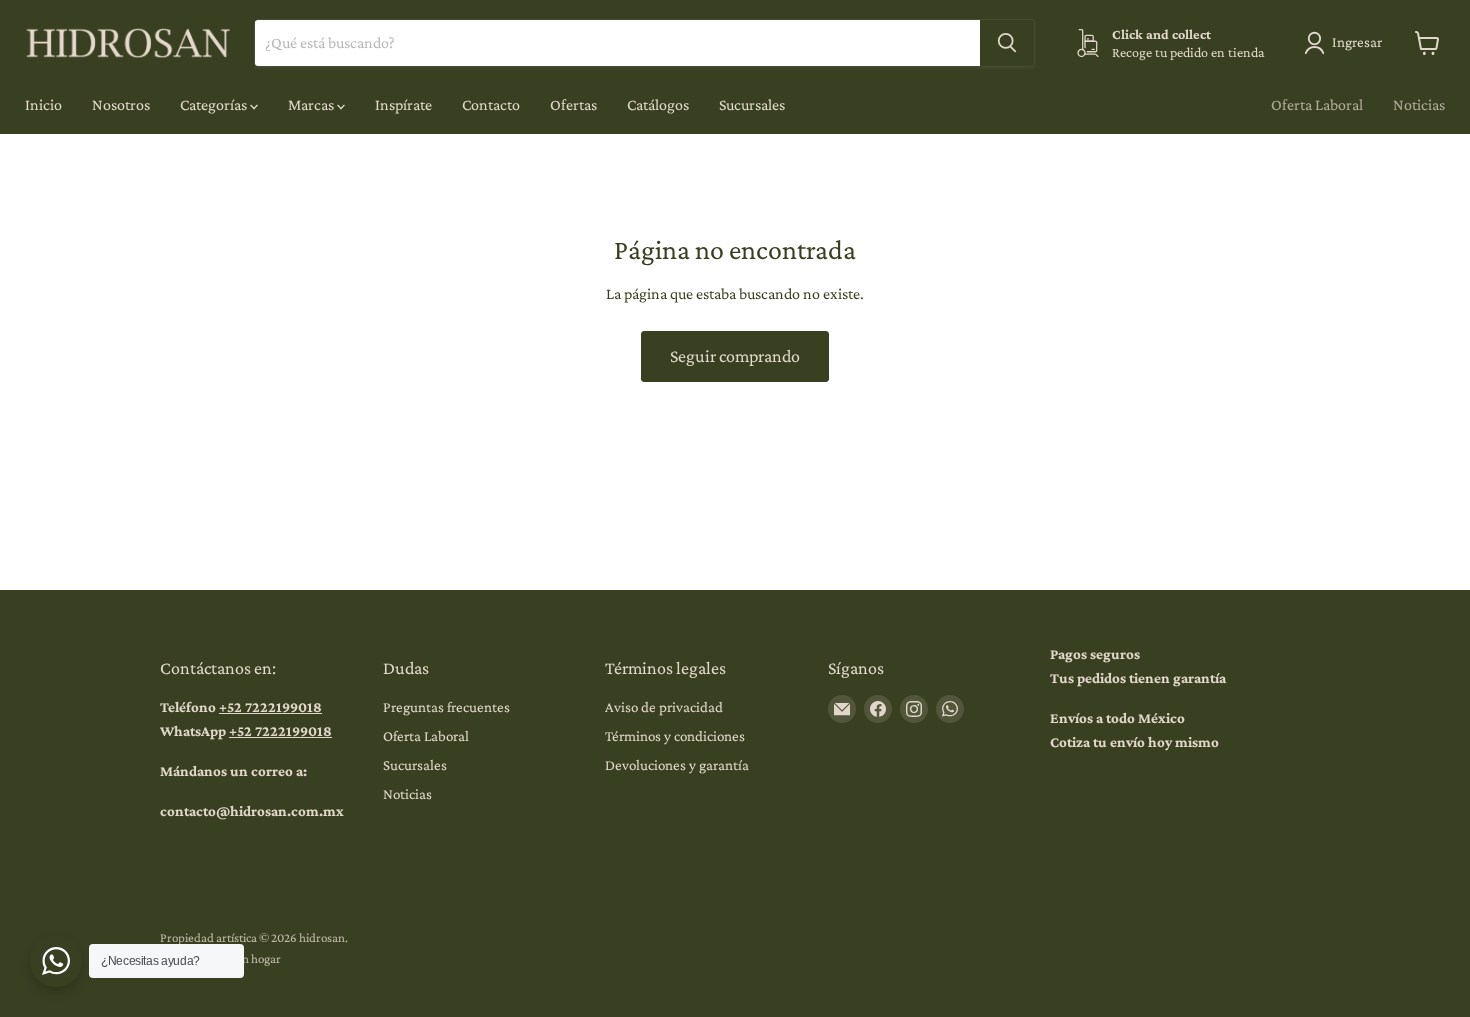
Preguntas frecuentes (446, 707)
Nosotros (121, 104)
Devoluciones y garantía (677, 765)
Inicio (43, 104)
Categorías (215, 104)
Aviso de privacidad (664, 707)
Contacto (491, 104)
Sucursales (752, 104)
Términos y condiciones (675, 736)
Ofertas (573, 104)
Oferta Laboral (1317, 104)
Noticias (1419, 104)
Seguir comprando (735, 356)
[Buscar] (1007, 43)
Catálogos (658, 104)
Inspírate (403, 104)
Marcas (312, 104)
